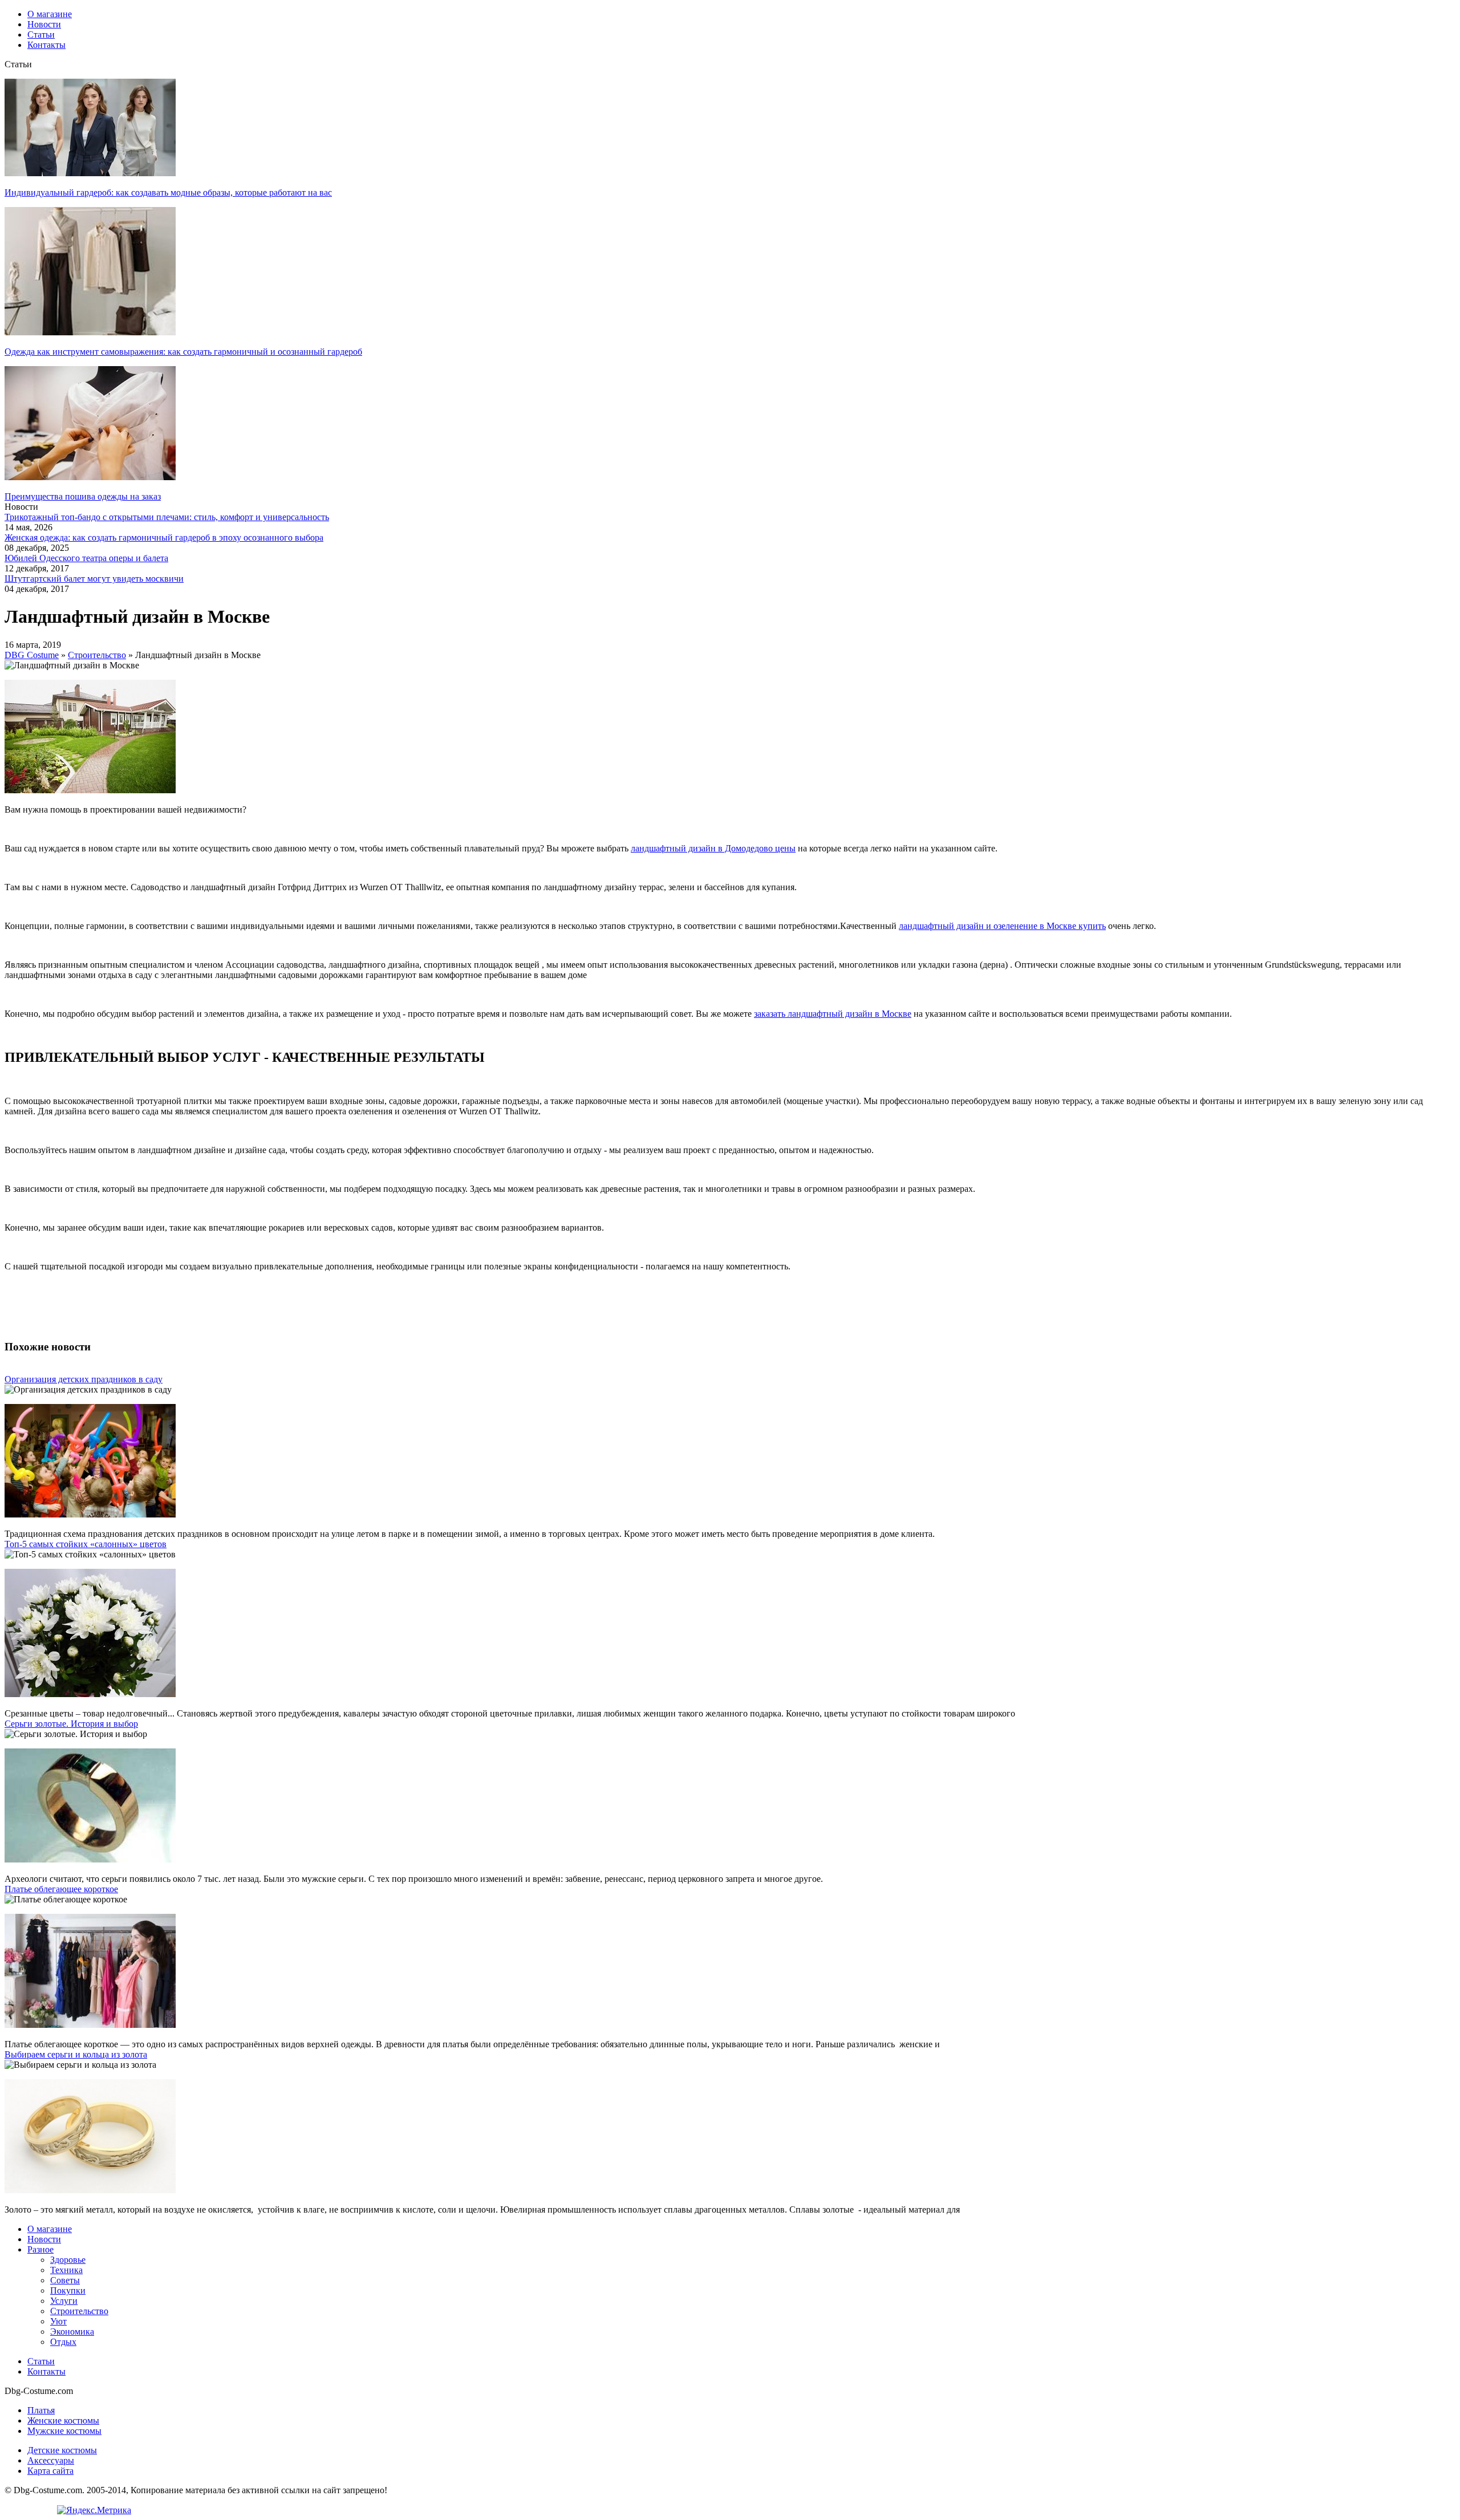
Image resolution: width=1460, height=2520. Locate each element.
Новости (44, 2239)
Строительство (79, 2311)
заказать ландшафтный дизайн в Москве (833, 1014)
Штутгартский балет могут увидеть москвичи (94, 579)
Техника (66, 2270)
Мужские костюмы (64, 2431)
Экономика (72, 2332)
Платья (41, 2410)
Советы (65, 2280)
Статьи (41, 2361)
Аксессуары (51, 2460)
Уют (58, 2321)
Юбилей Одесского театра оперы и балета (86, 558)
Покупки (68, 2290)
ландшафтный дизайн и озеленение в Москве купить (1002, 926)
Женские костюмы (63, 2420)
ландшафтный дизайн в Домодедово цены (713, 848)
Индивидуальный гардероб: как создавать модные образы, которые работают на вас (168, 192)
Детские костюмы (62, 2450)
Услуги (64, 2301)
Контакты (46, 2371)
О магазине (50, 2229)
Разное (40, 2249)
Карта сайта (50, 2471)
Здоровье (68, 2260)
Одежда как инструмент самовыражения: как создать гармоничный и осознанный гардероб (183, 352)
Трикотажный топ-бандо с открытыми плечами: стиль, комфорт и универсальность (167, 517)
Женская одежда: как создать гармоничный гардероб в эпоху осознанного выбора (164, 537)
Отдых (63, 2342)
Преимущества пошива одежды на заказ (83, 496)
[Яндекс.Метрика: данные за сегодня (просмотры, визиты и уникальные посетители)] (94, 2510)
